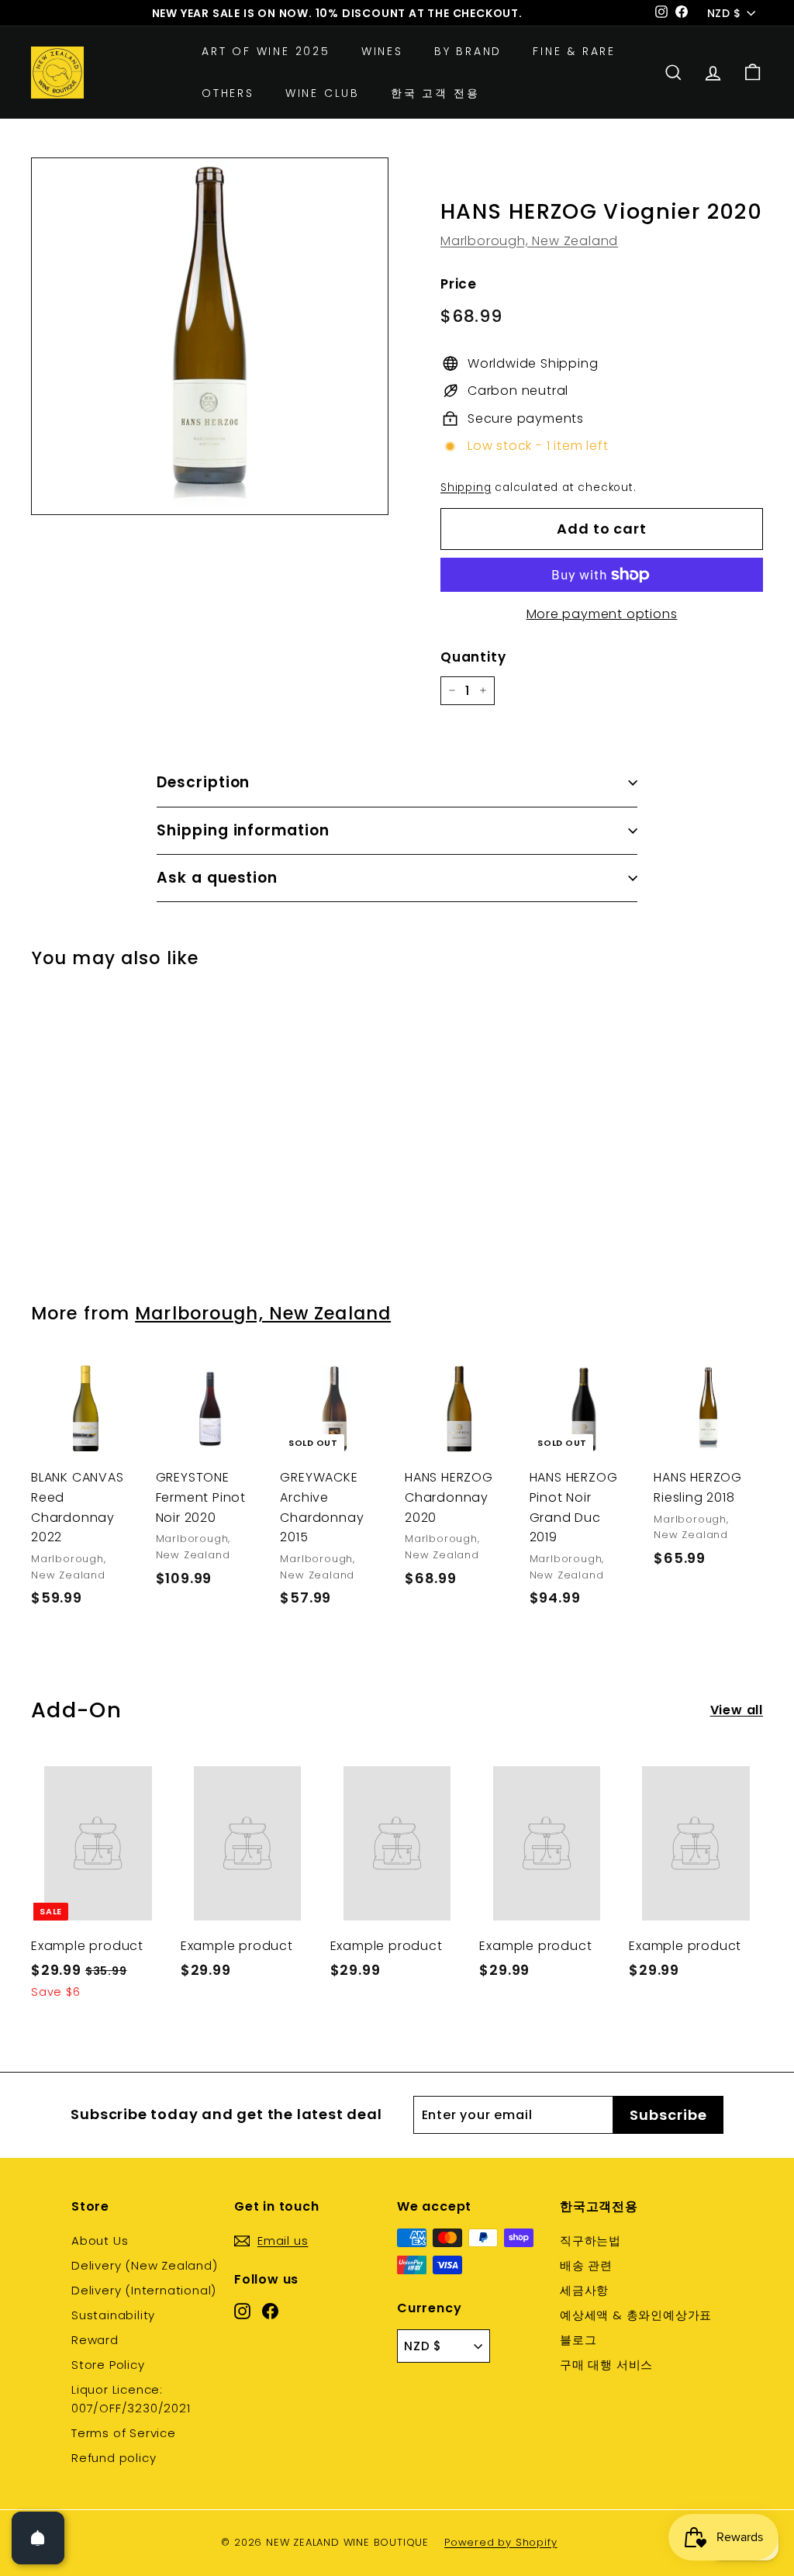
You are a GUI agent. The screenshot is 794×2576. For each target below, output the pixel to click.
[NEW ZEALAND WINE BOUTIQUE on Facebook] (270, 2310)
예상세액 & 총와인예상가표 (636, 2315)
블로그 (578, 2340)
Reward (95, 2340)
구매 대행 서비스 (606, 2365)
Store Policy (108, 2365)
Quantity (473, 657)
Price (459, 284)
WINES (382, 51)
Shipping (466, 488)
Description (203, 782)
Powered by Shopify (501, 2542)
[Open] (38, 2538)
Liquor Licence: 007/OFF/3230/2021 (131, 2399)
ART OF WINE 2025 (266, 51)
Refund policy (114, 2458)
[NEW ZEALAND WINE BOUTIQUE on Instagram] (242, 2310)
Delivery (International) (144, 2290)
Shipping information (243, 830)
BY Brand (468, 51)
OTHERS (228, 93)
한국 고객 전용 (435, 93)
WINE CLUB (323, 93)
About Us (100, 2241)
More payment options (602, 614)
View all (737, 1710)
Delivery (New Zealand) (145, 2265)
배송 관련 (586, 2265)
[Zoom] (210, 336)
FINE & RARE (574, 51)
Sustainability (113, 2315)
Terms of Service (124, 2433)
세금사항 (584, 2290)
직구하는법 (590, 2241)
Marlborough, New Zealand (529, 241)
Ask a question (217, 878)
